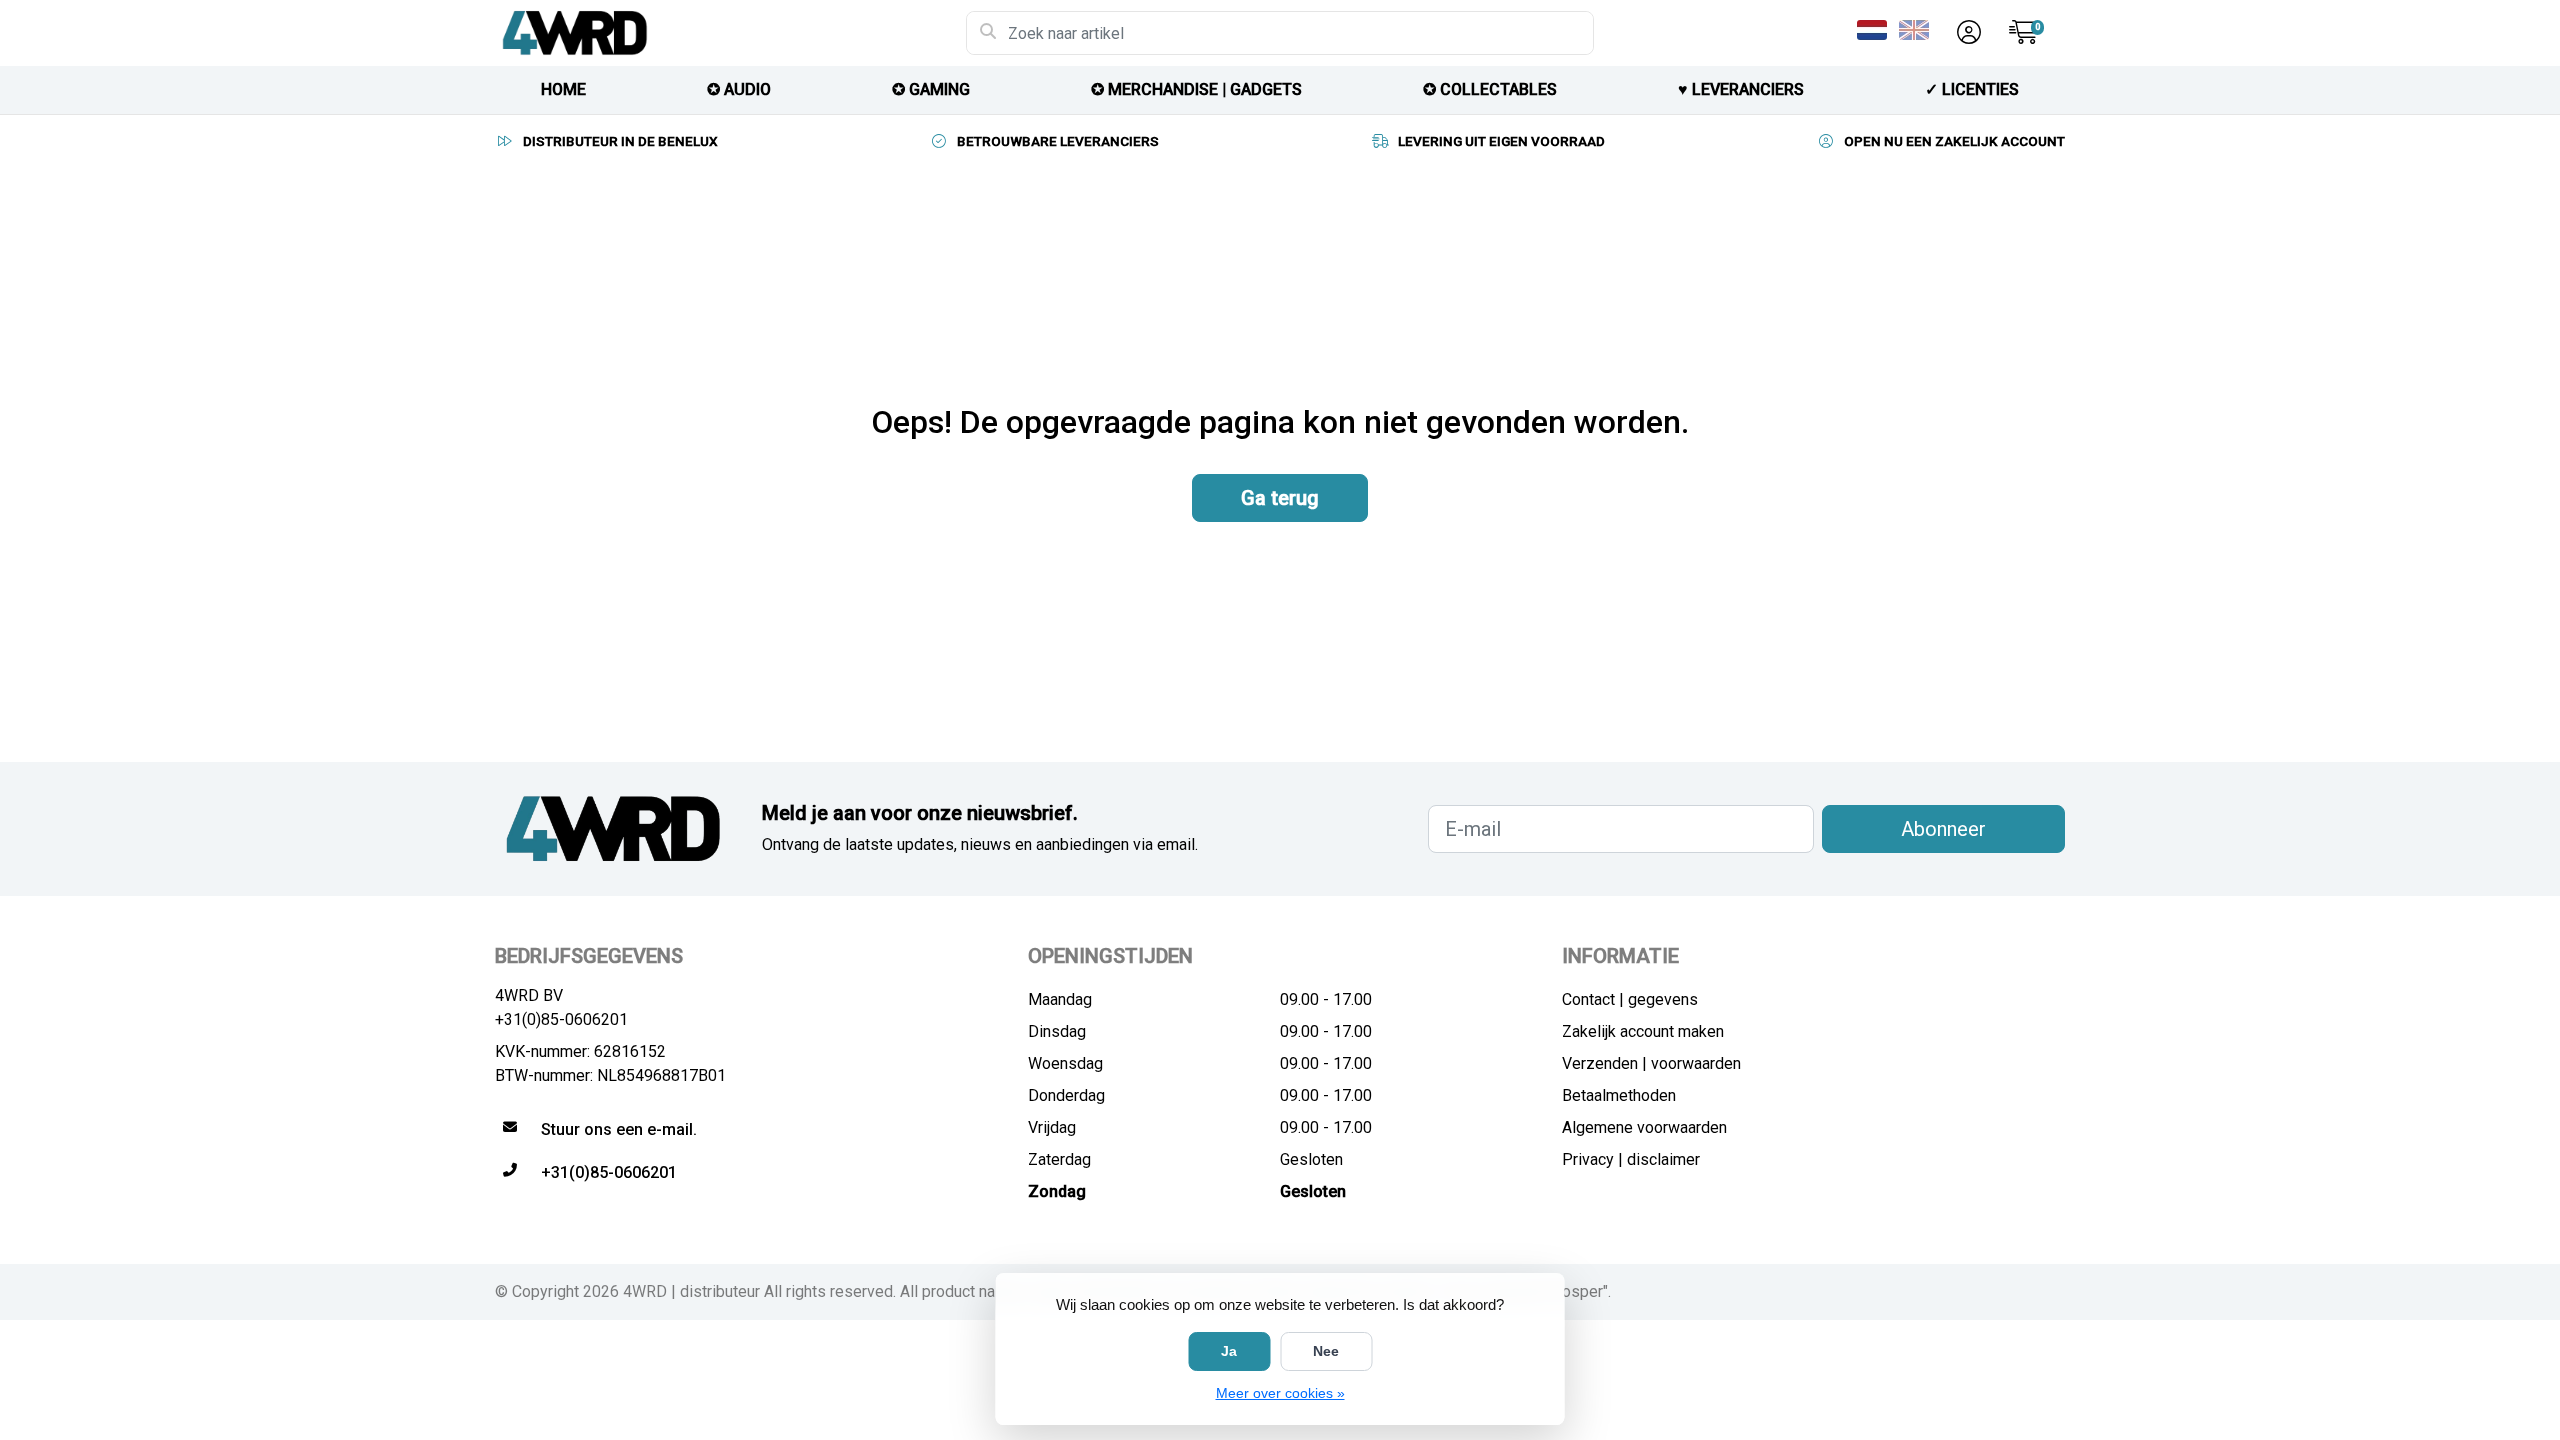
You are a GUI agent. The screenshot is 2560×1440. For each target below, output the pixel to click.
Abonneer (1943, 829)
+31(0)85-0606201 (561, 1019)
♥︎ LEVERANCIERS (1741, 89)
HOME (563, 89)
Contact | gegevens (1630, 999)
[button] (1966, 33)
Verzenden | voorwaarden (1651, 1063)
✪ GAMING (931, 89)
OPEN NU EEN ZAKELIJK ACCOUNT (1954, 141)
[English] (1918, 30)
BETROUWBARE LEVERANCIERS (1058, 141)
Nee (1326, 1351)
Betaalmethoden (1619, 1095)
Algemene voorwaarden (1644, 1127)
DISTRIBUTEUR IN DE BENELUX (620, 141)
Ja (1229, 1351)
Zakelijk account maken (1643, 1031)
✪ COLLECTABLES (1490, 89)
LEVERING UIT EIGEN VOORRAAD (1501, 141)
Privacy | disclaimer (1631, 1159)
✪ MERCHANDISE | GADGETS (1196, 89)
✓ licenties (1972, 89)
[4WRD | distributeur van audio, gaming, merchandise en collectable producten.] (730, 33)
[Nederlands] (1876, 30)
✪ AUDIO (739, 89)
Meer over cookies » (1280, 1393)
